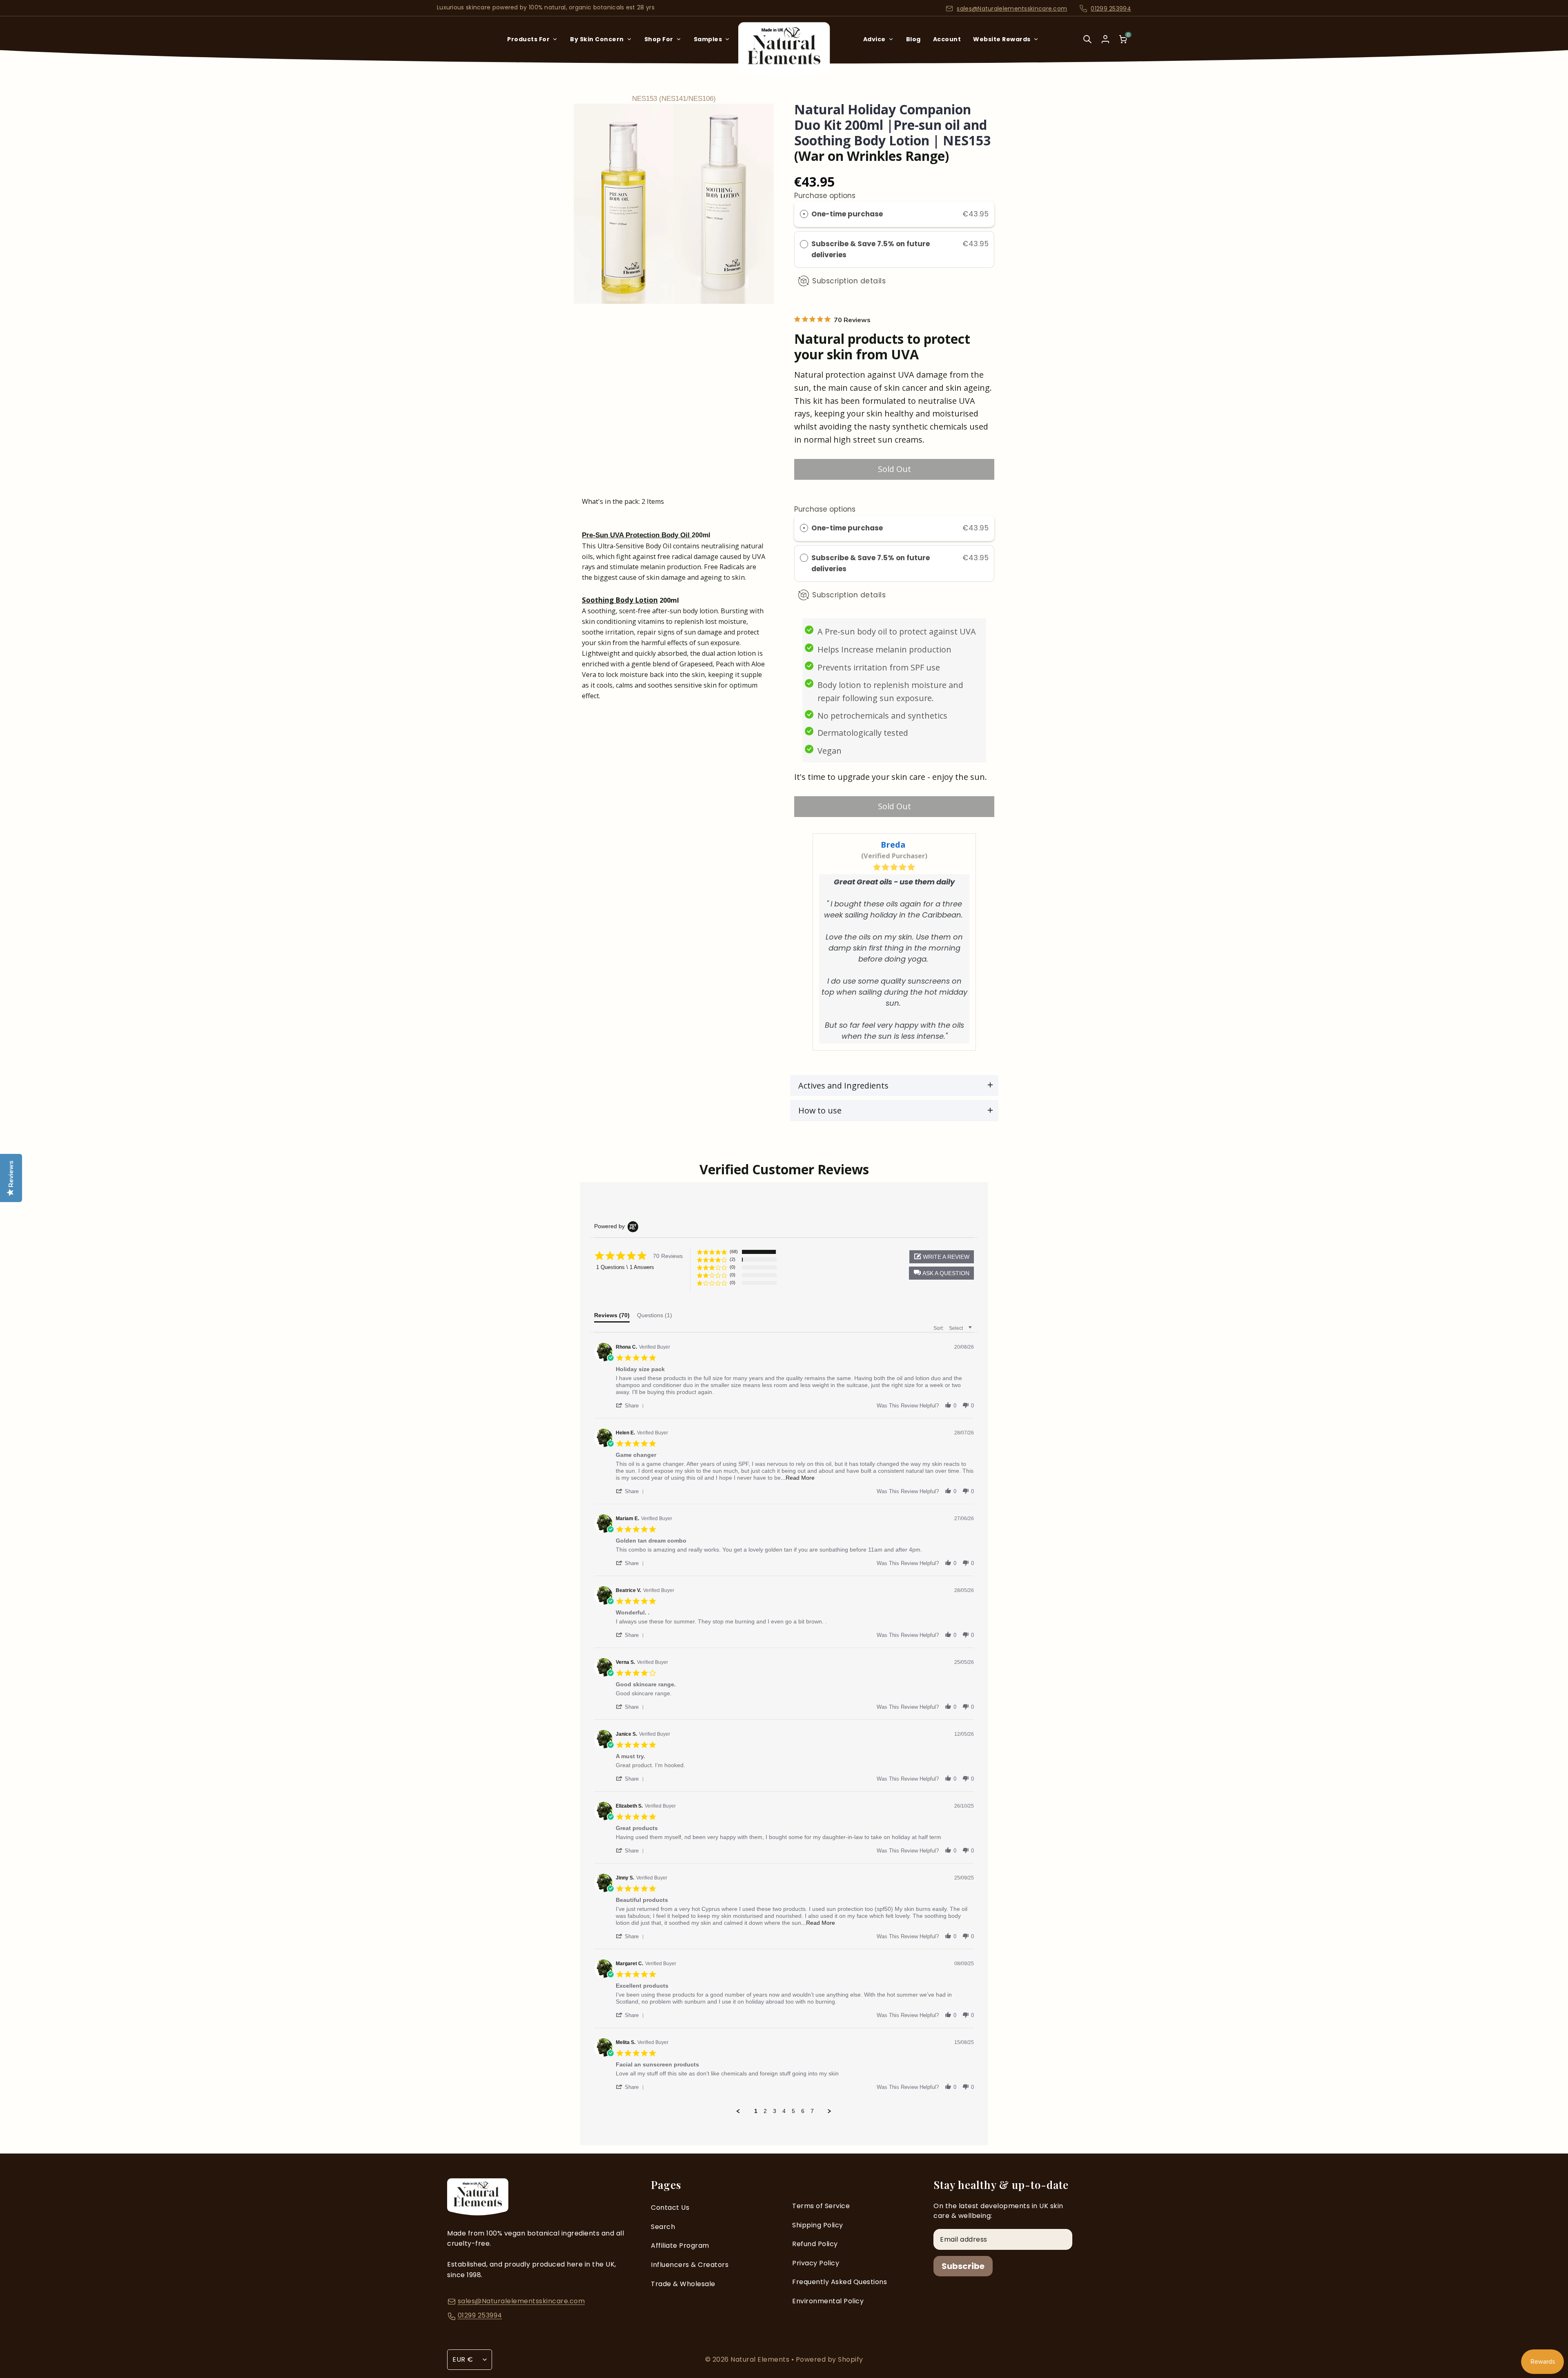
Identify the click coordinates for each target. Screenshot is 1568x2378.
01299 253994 (1111, 9)
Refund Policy (815, 2244)
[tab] (612, 1317)
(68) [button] (734, 1251)
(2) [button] (733, 1259)
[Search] (1087, 45)
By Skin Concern (597, 39)
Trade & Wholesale (683, 2284)
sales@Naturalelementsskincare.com (1012, 9)
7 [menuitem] (812, 2111)
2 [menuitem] (765, 2111)
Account (947, 39)
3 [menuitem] (775, 2111)
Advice (874, 39)
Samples (708, 39)
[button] (941, 1273)
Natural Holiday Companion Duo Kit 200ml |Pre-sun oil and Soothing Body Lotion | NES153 (892, 125)
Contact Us (670, 2208)
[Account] (1105, 39)
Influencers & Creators (690, 2265)
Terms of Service (821, 2206)
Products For (528, 39)
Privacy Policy (816, 2263)
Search (663, 2227)
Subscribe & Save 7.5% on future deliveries (871, 249)
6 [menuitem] (803, 2111)
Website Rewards (1002, 39)
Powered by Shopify (830, 2359)
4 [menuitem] (784, 2111)
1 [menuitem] (756, 2111)
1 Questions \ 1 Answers (625, 1267)
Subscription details (849, 281)
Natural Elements (761, 2359)
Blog (913, 39)
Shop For (659, 39)
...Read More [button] (798, 1478)
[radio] (804, 214)
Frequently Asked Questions (840, 2282)
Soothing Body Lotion (620, 600)
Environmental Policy (828, 2301)
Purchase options (825, 196)
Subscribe (963, 2266)
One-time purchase (847, 214)
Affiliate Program (680, 2246)
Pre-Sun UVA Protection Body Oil (637, 535)
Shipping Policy (818, 2225)
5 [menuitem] (793, 2111)
